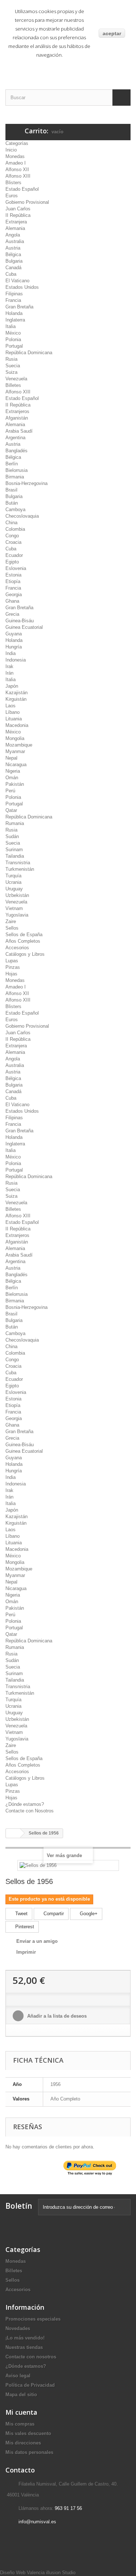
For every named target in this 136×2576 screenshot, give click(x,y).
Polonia (13, 339)
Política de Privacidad (30, 2385)
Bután (12, 503)
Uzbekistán (17, 895)
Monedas (15, 156)
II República (18, 215)
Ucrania (13, 882)
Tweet (21, 1914)
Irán (9, 673)
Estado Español (22, 189)
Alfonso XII (17, 169)
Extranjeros (17, 411)
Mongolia (15, 738)
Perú (10, 791)
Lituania (14, 719)
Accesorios (17, 948)
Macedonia (17, 725)
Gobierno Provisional (27, 202)
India (11, 653)
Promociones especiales (33, 2319)
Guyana (14, 634)
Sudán (12, 836)
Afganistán (17, 418)
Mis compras (20, 2424)
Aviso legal (18, 2376)
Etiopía (13, 581)
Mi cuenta (21, 2412)
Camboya (15, 509)
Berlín (12, 464)
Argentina (15, 438)
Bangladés (17, 451)
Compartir (53, 1914)
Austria (13, 248)
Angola (13, 235)
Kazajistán (17, 693)
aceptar (112, 33)
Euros (12, 196)
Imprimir (26, 1952)
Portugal (14, 346)
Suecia (13, 366)
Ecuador (14, 555)
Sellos (12, 928)
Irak (9, 666)
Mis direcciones (23, 2443)
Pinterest (24, 1927)
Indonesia (16, 660)
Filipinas (14, 294)
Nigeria (13, 771)
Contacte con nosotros (31, 2357)
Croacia (13, 542)
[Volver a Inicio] (13, 1833)
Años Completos (23, 941)
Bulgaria (14, 261)
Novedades (18, 2328)
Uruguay (14, 889)
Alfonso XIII (18, 176)
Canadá (13, 268)
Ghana (12, 601)
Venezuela (16, 379)
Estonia (13, 575)
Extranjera (16, 222)
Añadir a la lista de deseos (56, 2016)
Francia (13, 300)
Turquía (13, 876)
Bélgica (13, 254)
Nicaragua (16, 765)
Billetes (13, 385)
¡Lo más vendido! (25, 2338)
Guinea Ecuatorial (24, 627)
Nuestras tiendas (24, 2347)
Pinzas (13, 967)
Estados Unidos (22, 287)
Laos (11, 706)
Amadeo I (16, 163)
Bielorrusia (17, 470)
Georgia (14, 595)
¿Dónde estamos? (25, 1804)
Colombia (15, 529)
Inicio (11, 150)
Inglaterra (15, 320)
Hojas (11, 974)
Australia (15, 241)
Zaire (11, 921)
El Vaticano (17, 281)
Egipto (12, 562)
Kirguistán (16, 699)
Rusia (11, 359)
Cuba (11, 274)
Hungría (14, 647)
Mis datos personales (29, 2452)
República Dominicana (29, 353)
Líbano (13, 712)
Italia (11, 326)
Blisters (13, 183)
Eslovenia (16, 568)
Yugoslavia (17, 915)
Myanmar (15, 751)
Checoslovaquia (22, 516)
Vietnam (14, 908)
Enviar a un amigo (37, 1941)
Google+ (88, 1914)
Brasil (11, 490)
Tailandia (15, 856)
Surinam (14, 850)
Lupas (12, 961)
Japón (12, 686)
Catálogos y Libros (25, 954)
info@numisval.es (37, 2522)
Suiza (11, 372)
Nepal (11, 758)
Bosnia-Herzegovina (26, 483)
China (11, 523)
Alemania (15, 228)
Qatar (11, 810)
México (13, 333)
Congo (12, 536)
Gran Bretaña (19, 307)
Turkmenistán (20, 869)
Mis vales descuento (28, 2433)
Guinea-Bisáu (20, 621)
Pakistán (15, 784)
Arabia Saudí (19, 431)
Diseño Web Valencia (22, 2573)
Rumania (15, 823)
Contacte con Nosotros (30, 1811)
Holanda (14, 313)
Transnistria (18, 863)
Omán (12, 778)
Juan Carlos (18, 209)
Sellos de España (24, 935)
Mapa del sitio (21, 2395)
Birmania (15, 477)
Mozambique (19, 745)
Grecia (12, 614)
